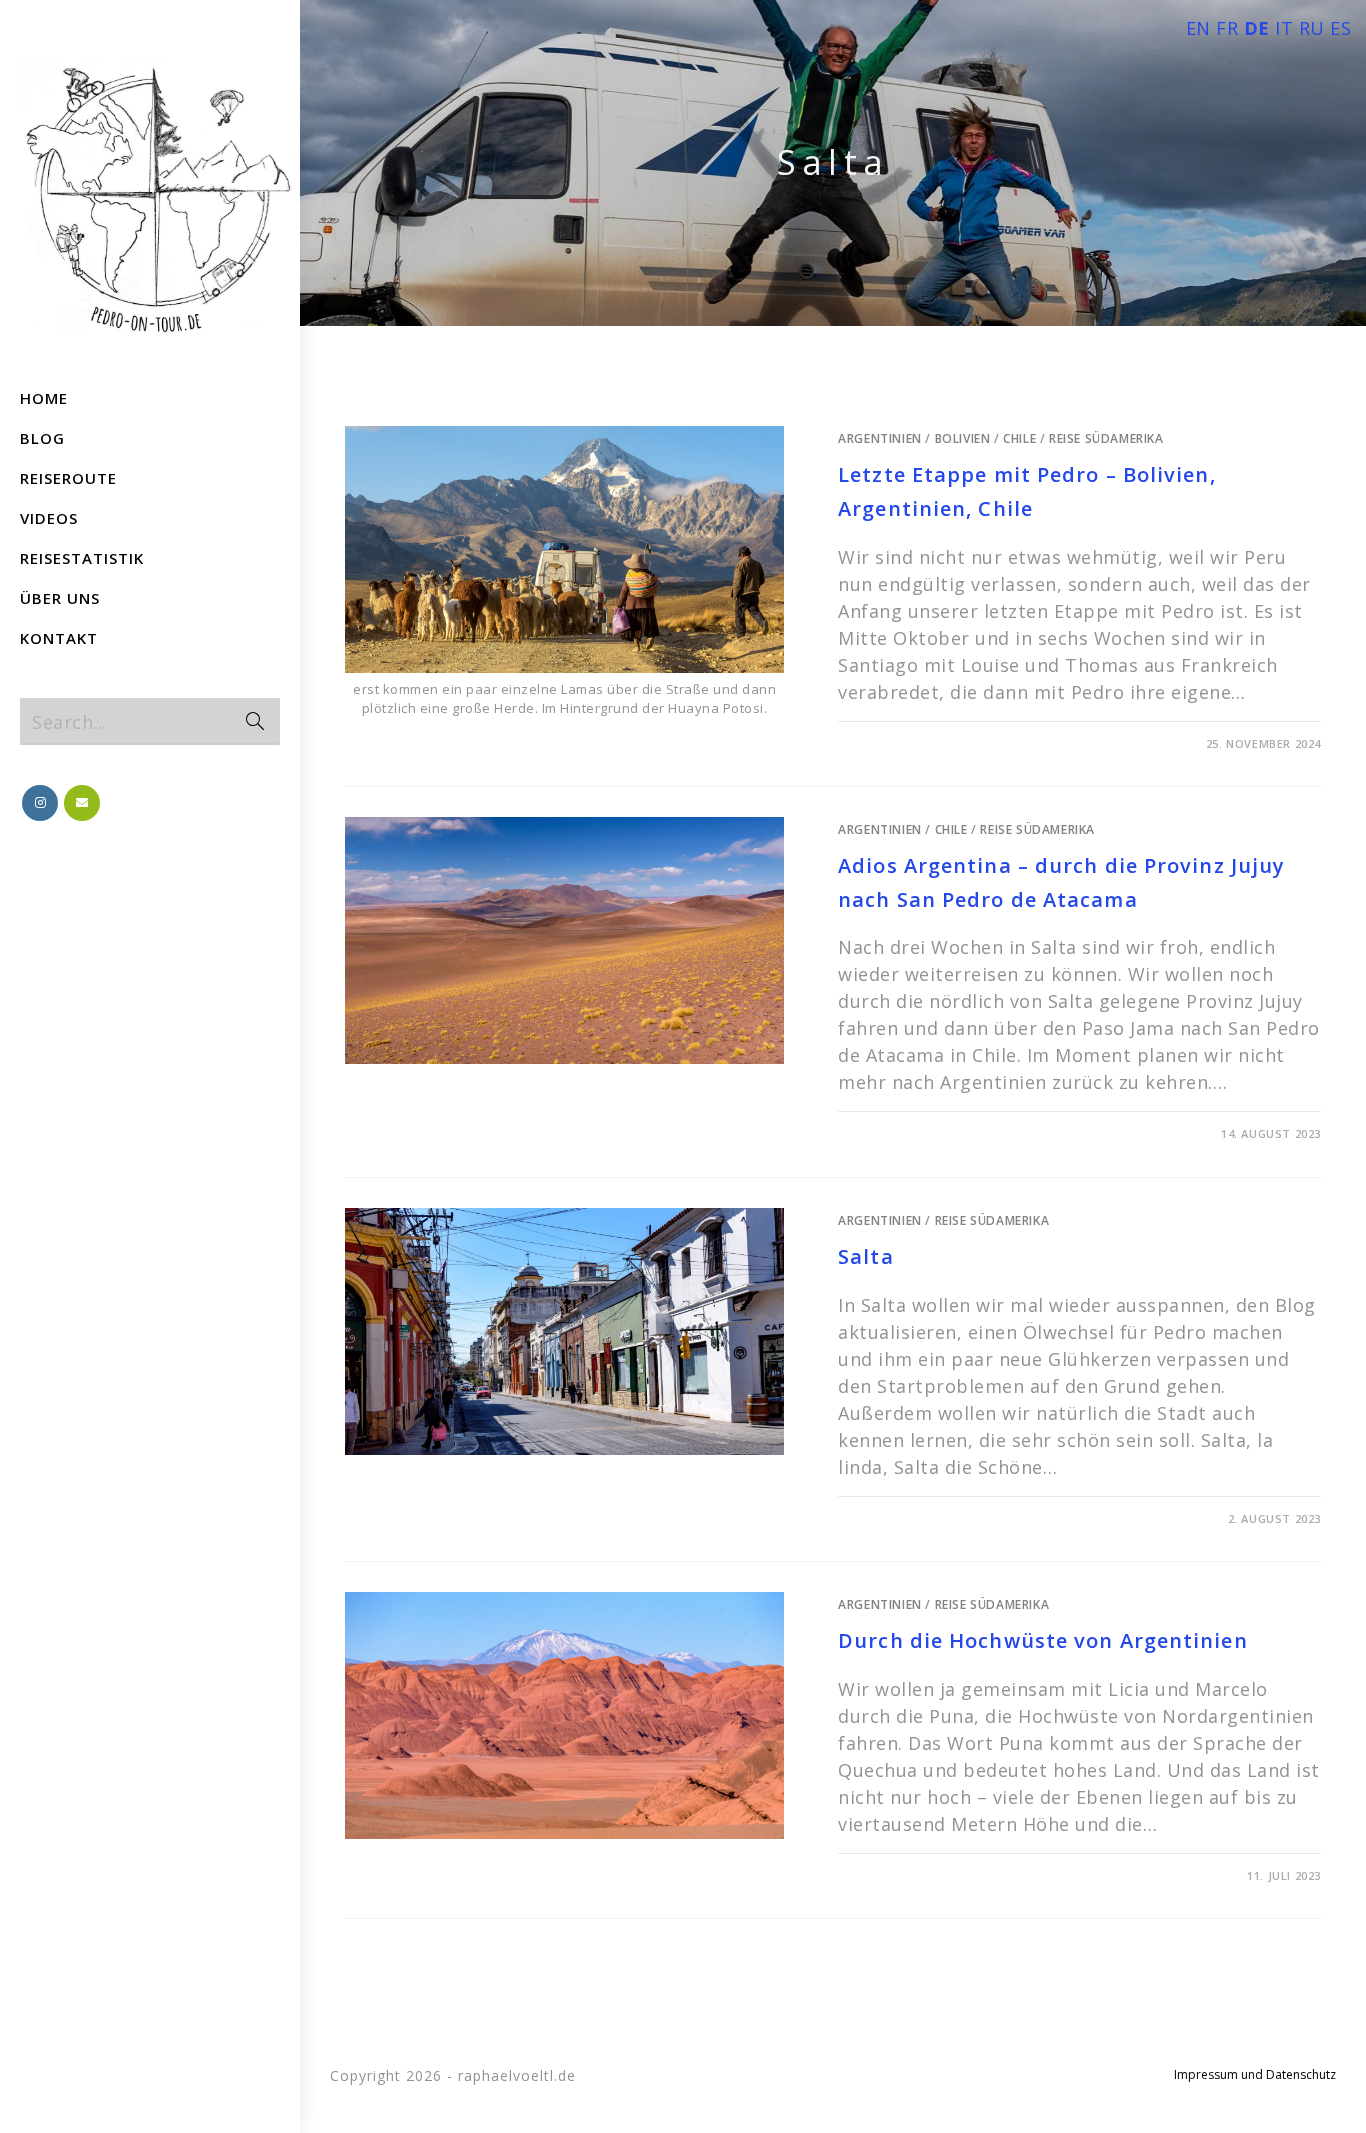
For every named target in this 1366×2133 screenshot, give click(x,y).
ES (1340, 28)
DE (1257, 28)
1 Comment (892, 1875)
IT (1284, 28)
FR (1227, 28)
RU (1312, 28)
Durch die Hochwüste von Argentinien (1043, 1640)
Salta (866, 1256)
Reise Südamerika (1106, 438)
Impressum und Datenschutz (1255, 2074)
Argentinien (880, 438)
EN (1198, 28)
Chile (1019, 438)
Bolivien (963, 438)
